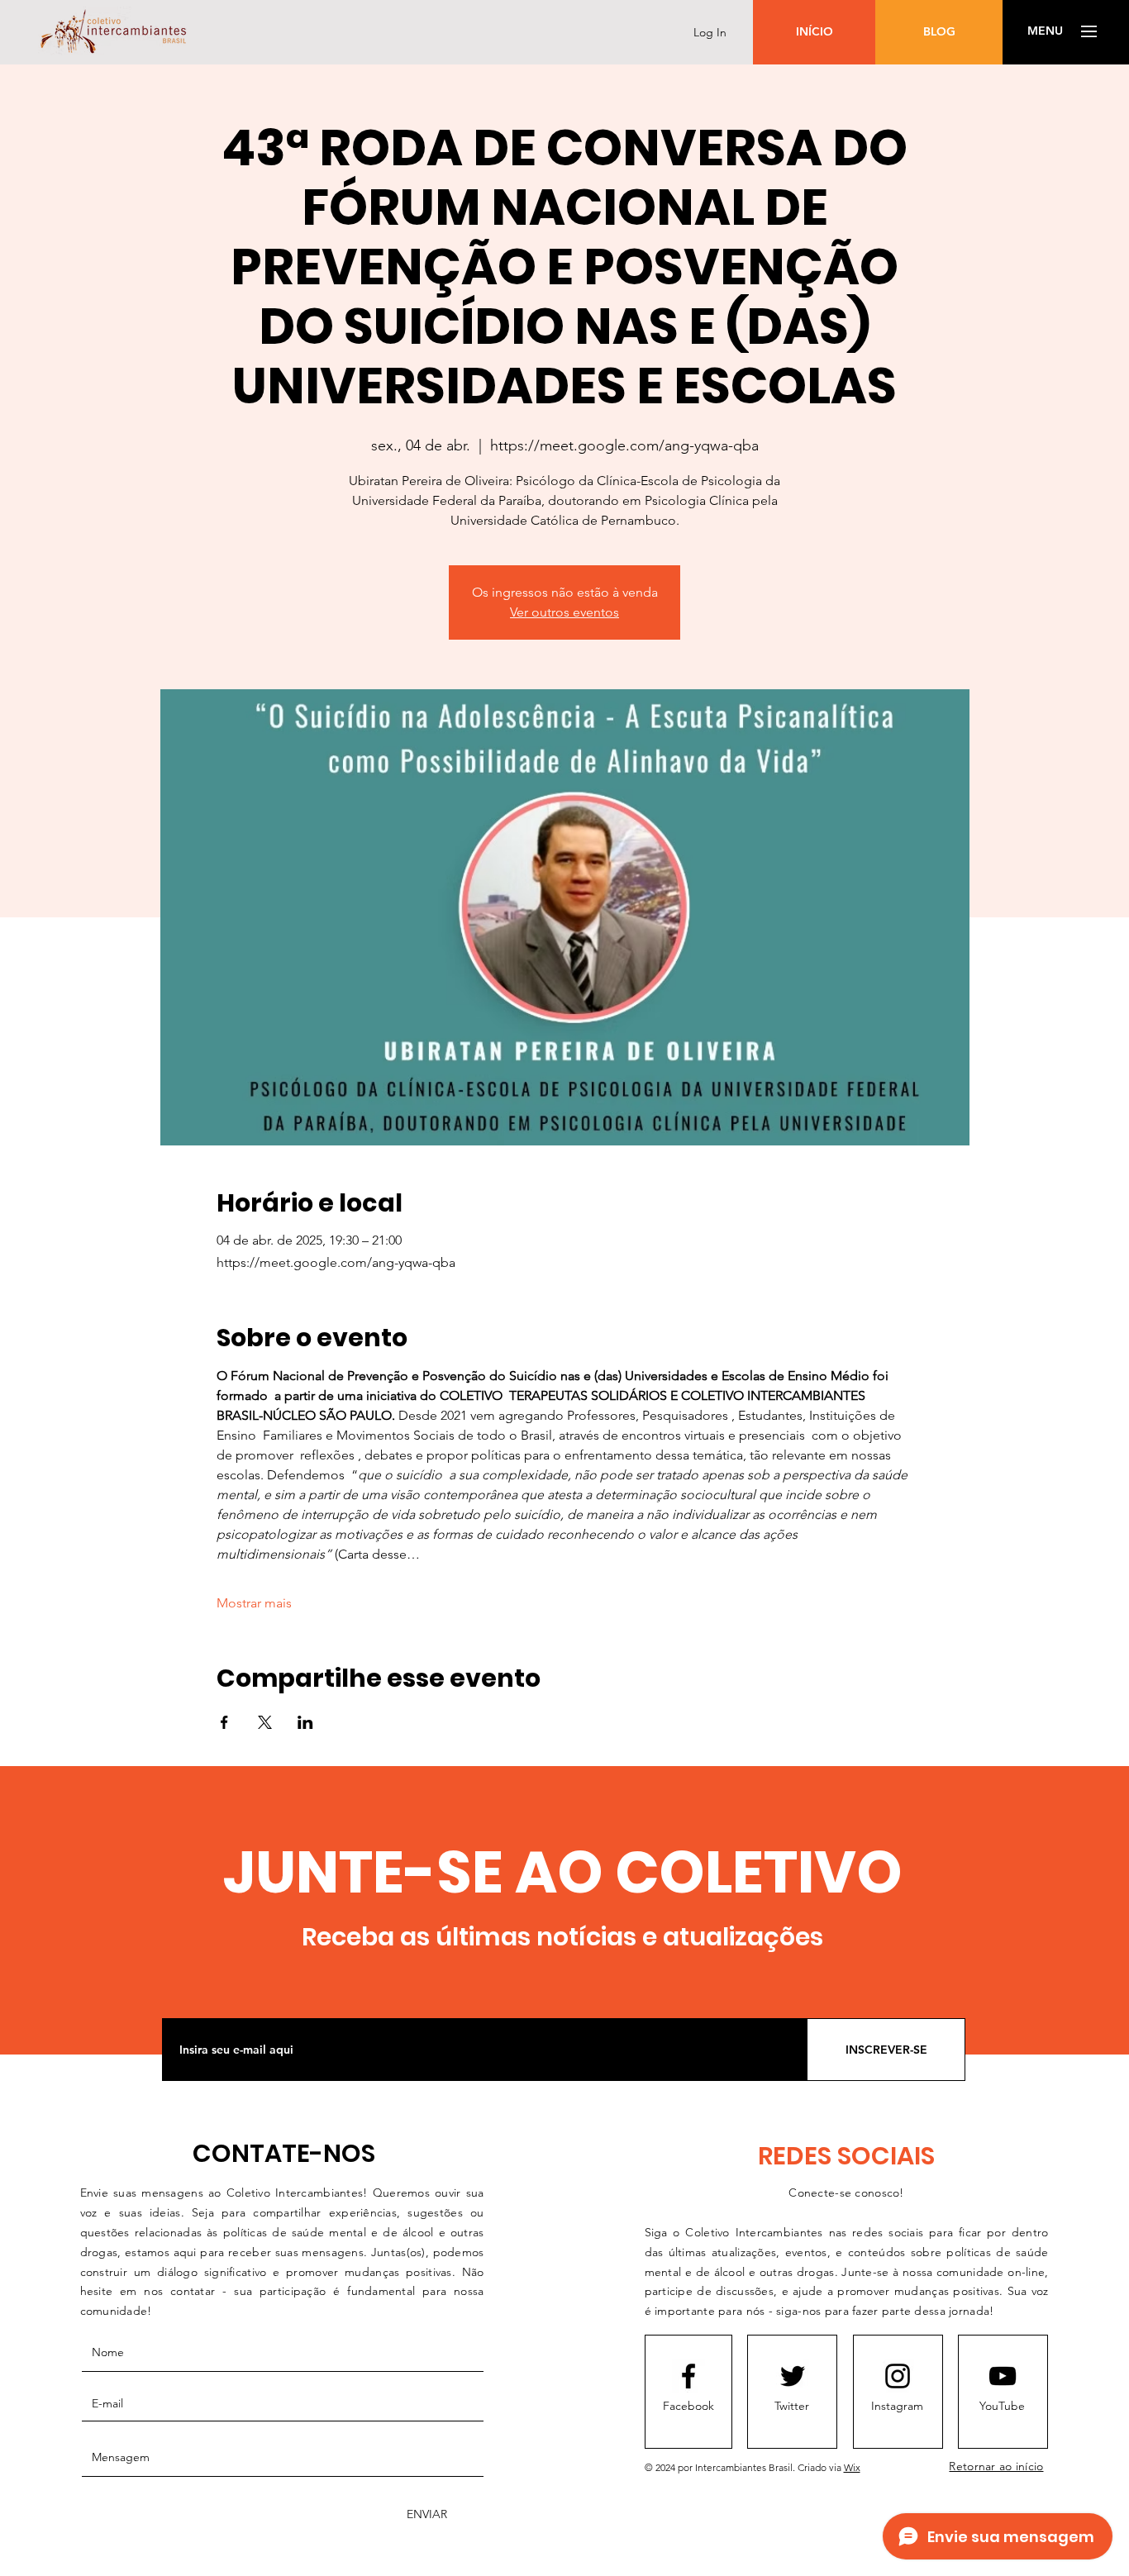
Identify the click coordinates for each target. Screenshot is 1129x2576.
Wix (852, 2467)
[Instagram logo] (898, 2376)
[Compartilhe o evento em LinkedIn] (305, 1722)
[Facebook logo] (688, 2376)
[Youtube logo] (1003, 2376)
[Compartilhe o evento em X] (265, 1722)
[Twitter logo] (793, 2376)
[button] (1045, 31)
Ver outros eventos (564, 612)
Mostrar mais (254, 1603)
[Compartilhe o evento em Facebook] (224, 1722)
